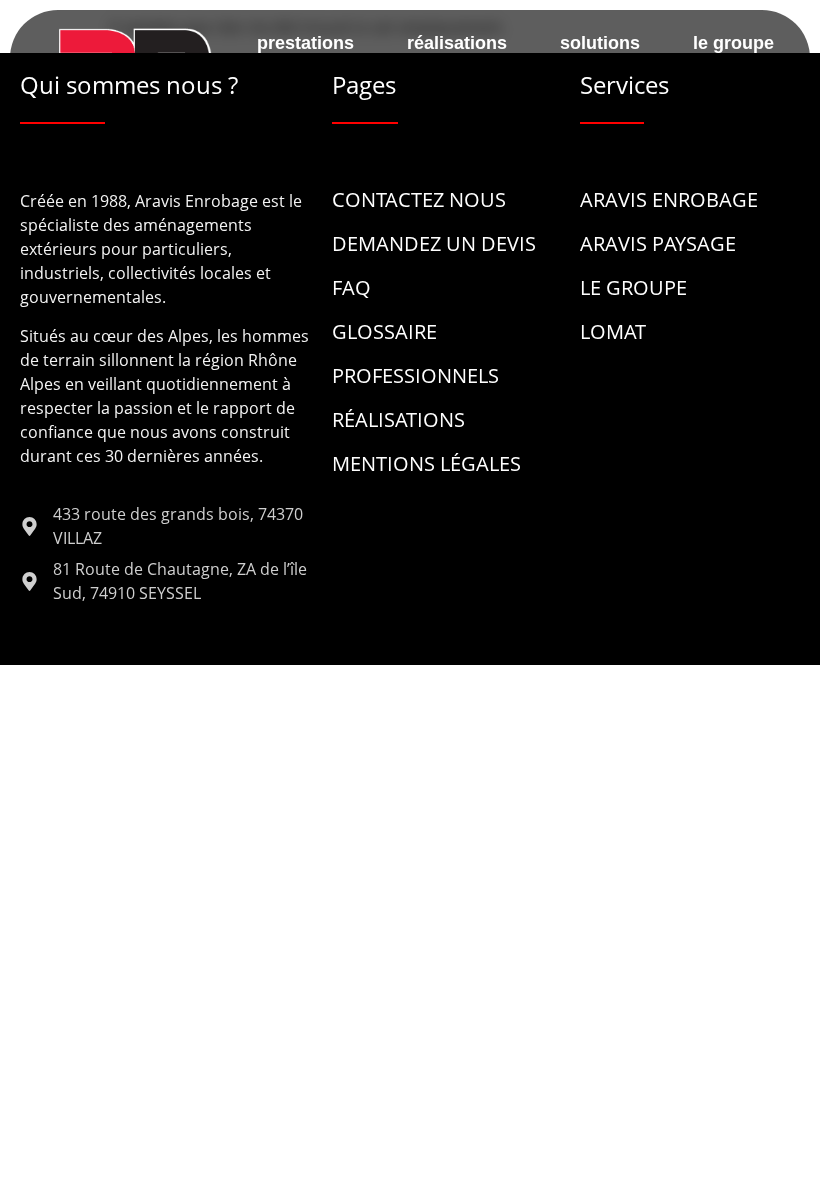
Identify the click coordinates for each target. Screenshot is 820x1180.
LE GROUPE (733, 43)
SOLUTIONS (600, 43)
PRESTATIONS (305, 43)
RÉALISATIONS (457, 43)
